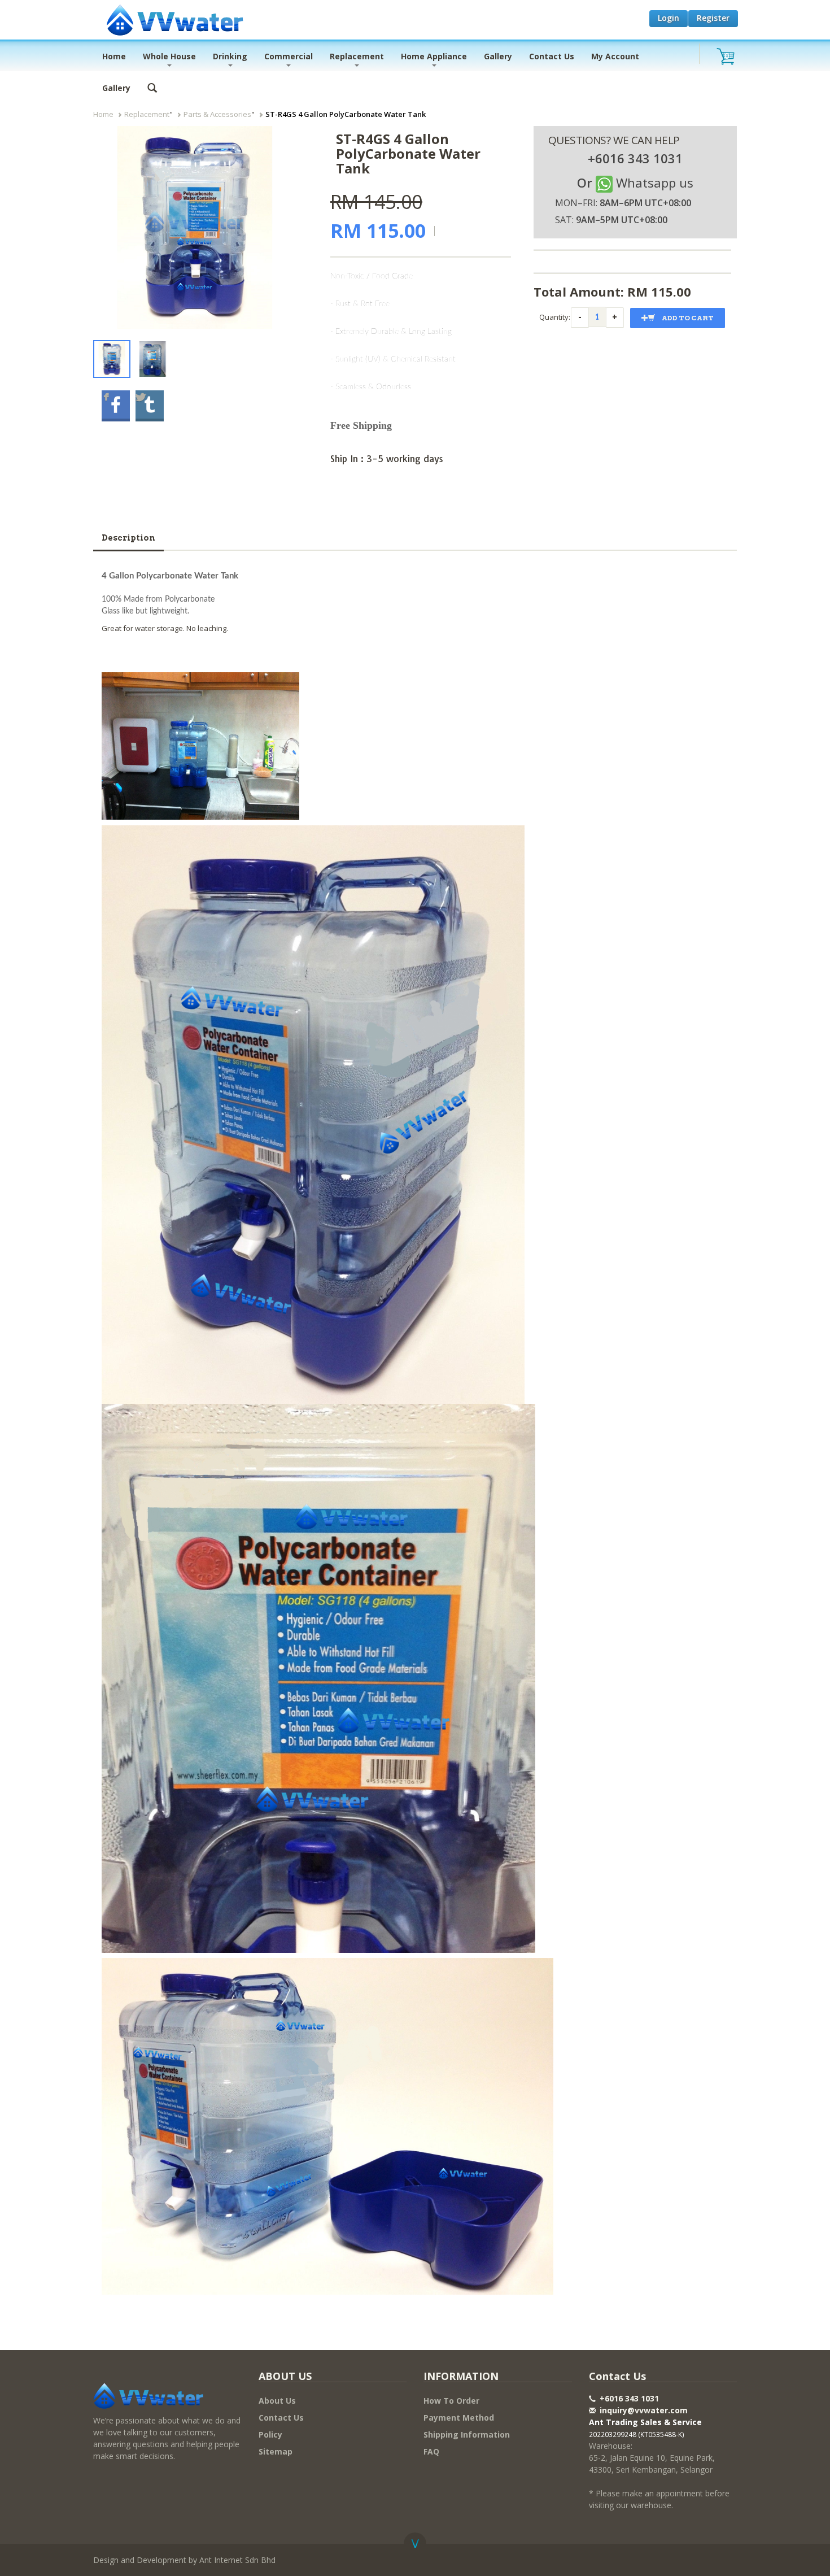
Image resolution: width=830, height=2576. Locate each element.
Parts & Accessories (217, 114)
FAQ (431, 2451)
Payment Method (459, 2418)
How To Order (451, 2401)
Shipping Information (467, 2434)
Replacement (357, 56)
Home (114, 56)
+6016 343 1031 (628, 2398)
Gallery (498, 56)
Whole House (169, 56)
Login (669, 18)
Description (128, 538)
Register (713, 18)
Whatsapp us (655, 182)
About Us (277, 2401)
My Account (615, 56)
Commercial (289, 56)
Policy (270, 2434)
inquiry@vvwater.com (644, 2410)
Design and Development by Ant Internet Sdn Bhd (184, 2560)
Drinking (230, 56)
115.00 (671, 291)
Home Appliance (434, 56)
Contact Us (552, 56)
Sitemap (276, 2451)
